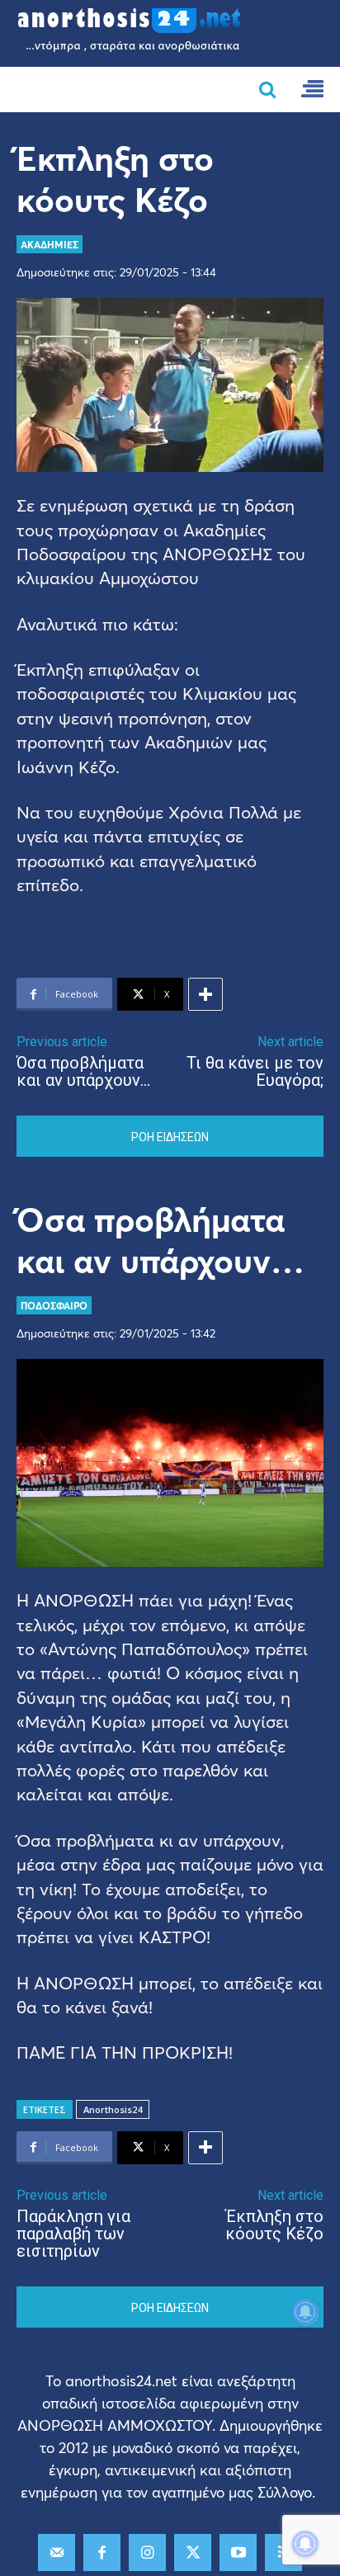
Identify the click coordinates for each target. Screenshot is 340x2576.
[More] (205, 994)
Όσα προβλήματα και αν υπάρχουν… (83, 1071)
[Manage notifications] (305, 2544)
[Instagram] (147, 2552)
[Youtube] (238, 2552)
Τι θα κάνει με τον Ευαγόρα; (255, 1071)
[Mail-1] (57, 2552)
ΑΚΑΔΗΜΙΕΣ (50, 244)
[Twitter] (193, 2552)
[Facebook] (102, 2552)
